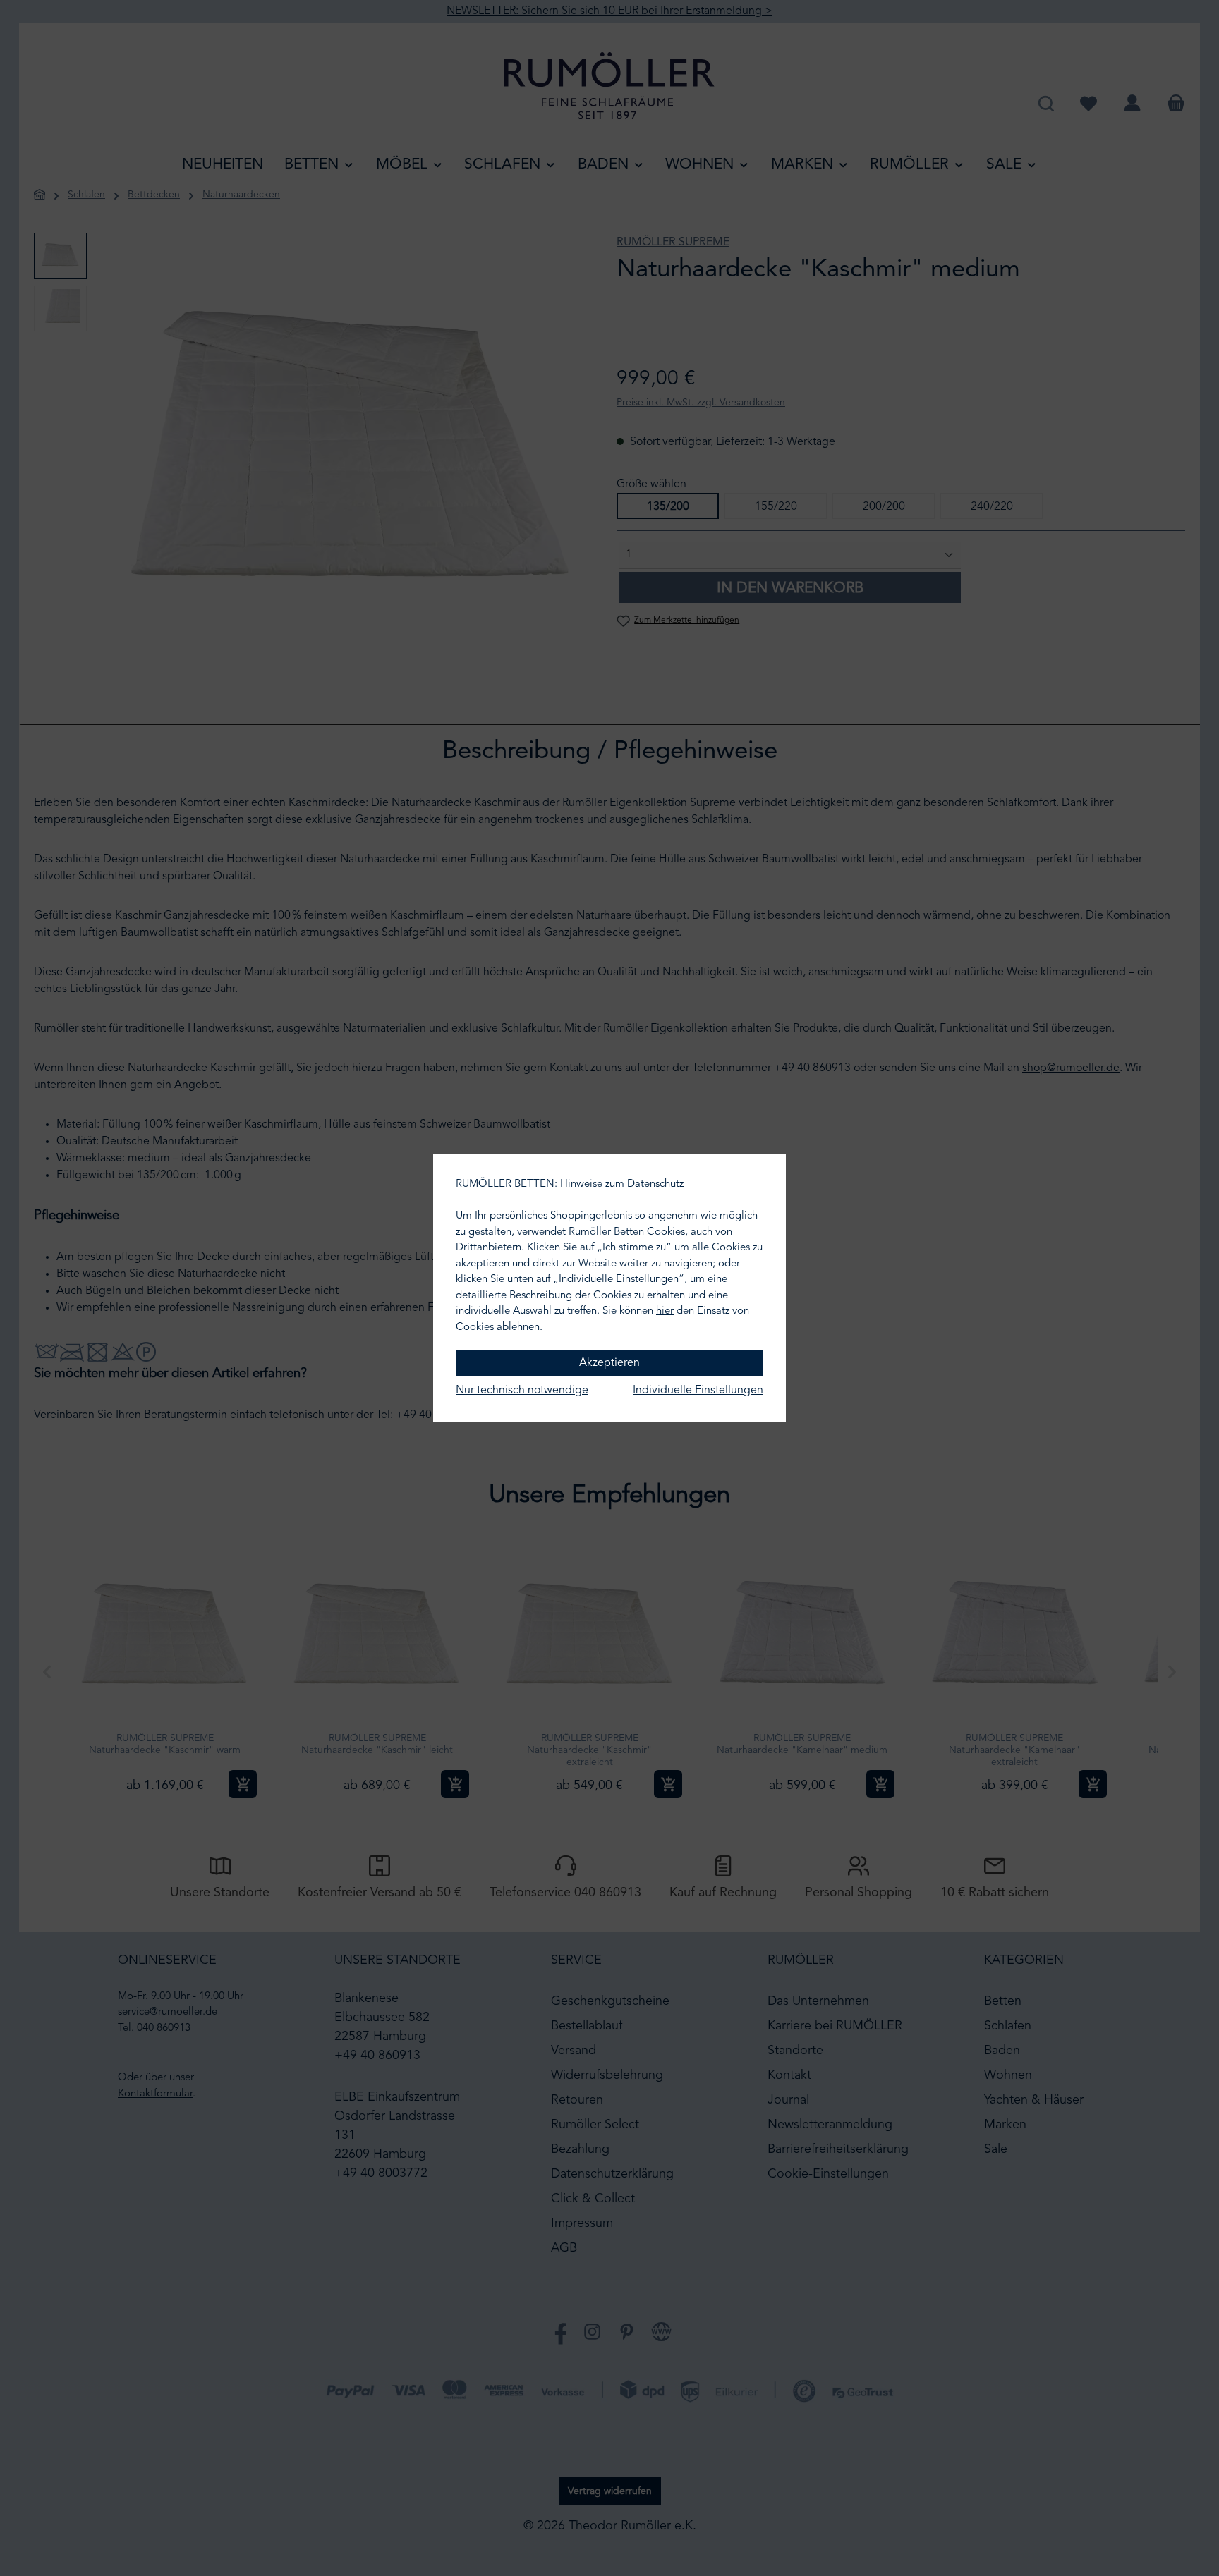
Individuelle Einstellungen (698, 1391)
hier (665, 1311)
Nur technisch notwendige (522, 1391)
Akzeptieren (609, 1363)
